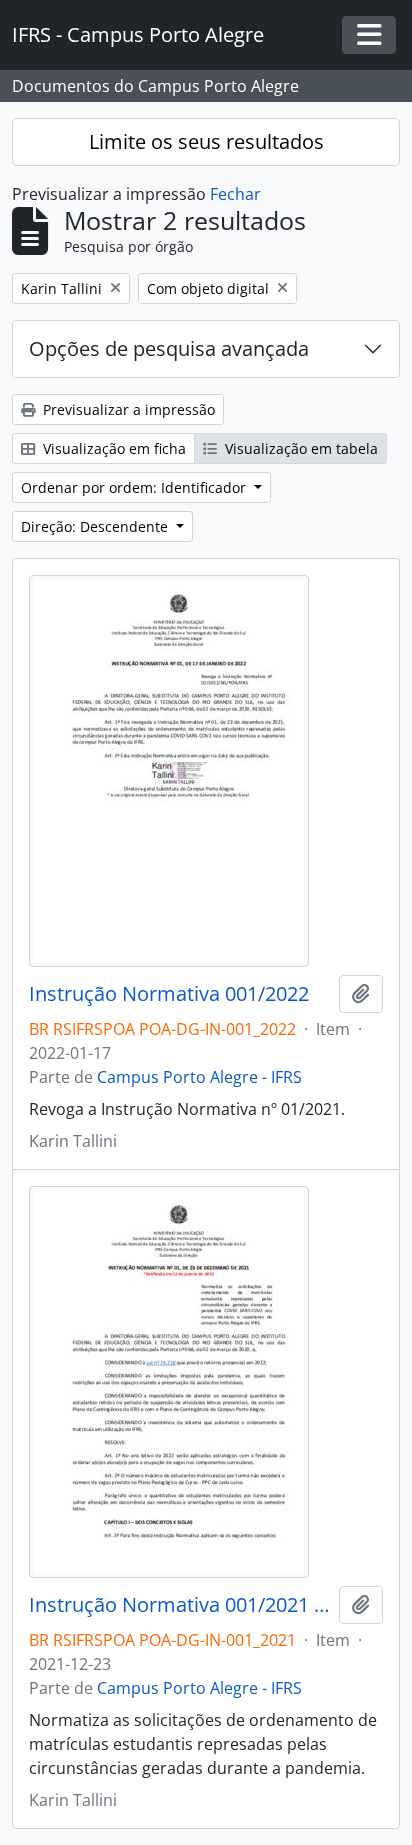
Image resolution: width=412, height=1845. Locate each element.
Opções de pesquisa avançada (169, 348)
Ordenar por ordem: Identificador (135, 487)
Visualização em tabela (299, 448)
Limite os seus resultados (206, 141)
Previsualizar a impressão (127, 409)
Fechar (235, 194)
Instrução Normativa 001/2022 (169, 994)
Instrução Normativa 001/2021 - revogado (180, 1605)
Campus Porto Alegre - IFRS (199, 1077)
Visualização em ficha (112, 448)
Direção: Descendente (96, 526)
